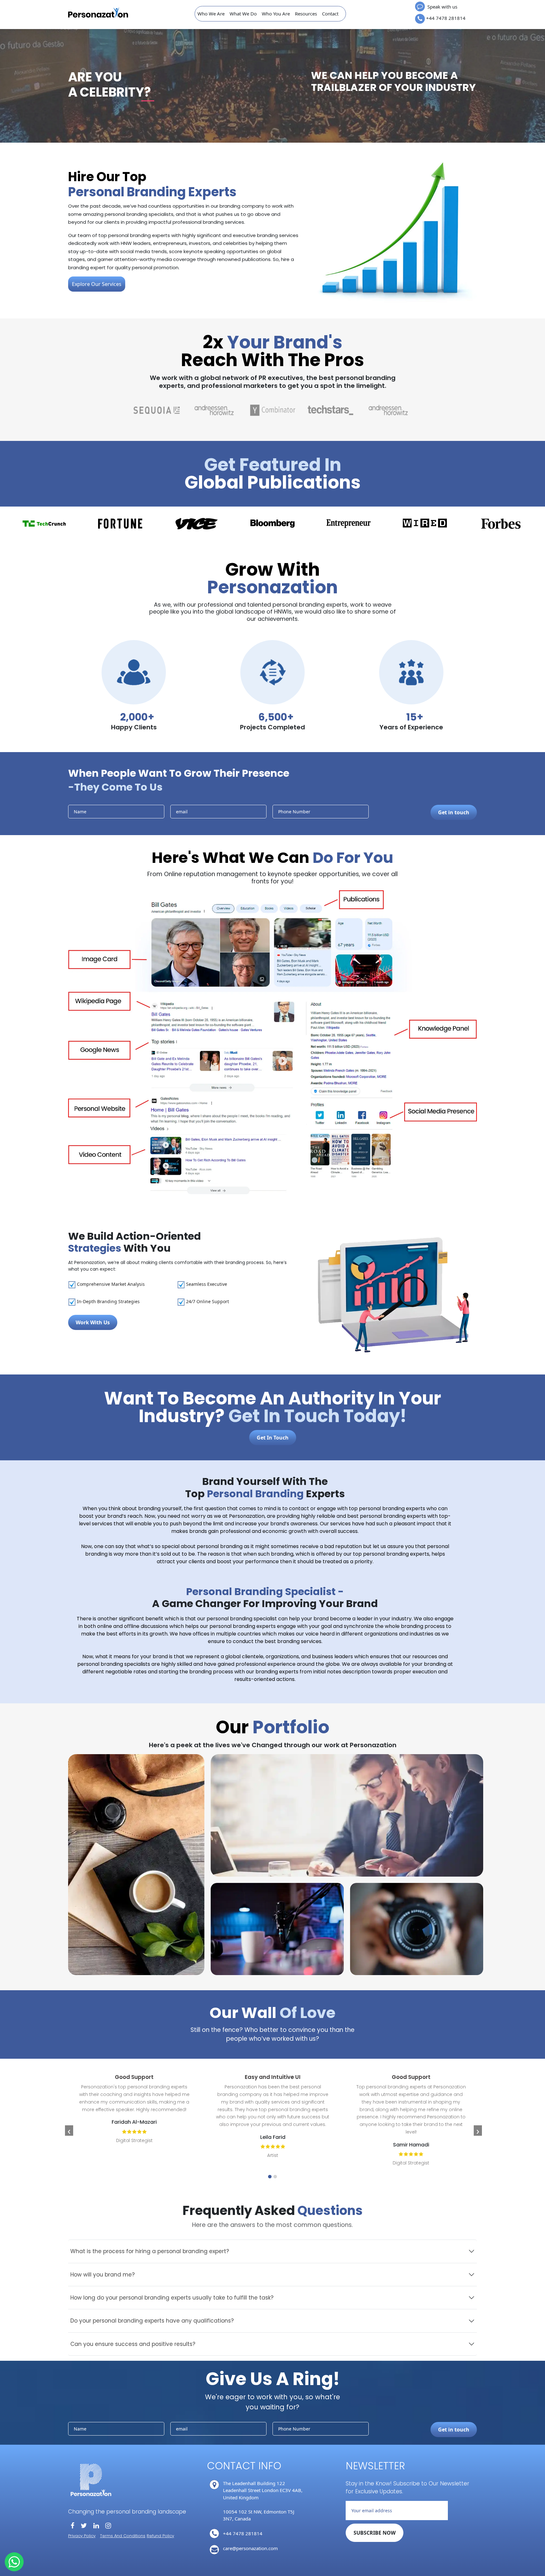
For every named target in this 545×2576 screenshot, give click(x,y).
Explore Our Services (97, 284)
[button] (270, 2177)
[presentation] (69, 2131)
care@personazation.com (250, 2548)
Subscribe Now (375, 2533)
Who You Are (276, 14)
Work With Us (93, 1322)
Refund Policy (160, 2536)
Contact (330, 14)
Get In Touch (273, 1438)
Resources (306, 14)
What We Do (243, 14)
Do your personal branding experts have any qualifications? (152, 2321)
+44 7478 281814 (446, 18)
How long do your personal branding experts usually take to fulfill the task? (172, 2298)
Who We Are (211, 14)
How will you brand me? (103, 2275)
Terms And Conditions (123, 2536)
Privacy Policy (82, 2536)
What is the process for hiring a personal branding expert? (150, 2251)
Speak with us (442, 7)
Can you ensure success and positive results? (133, 2344)
